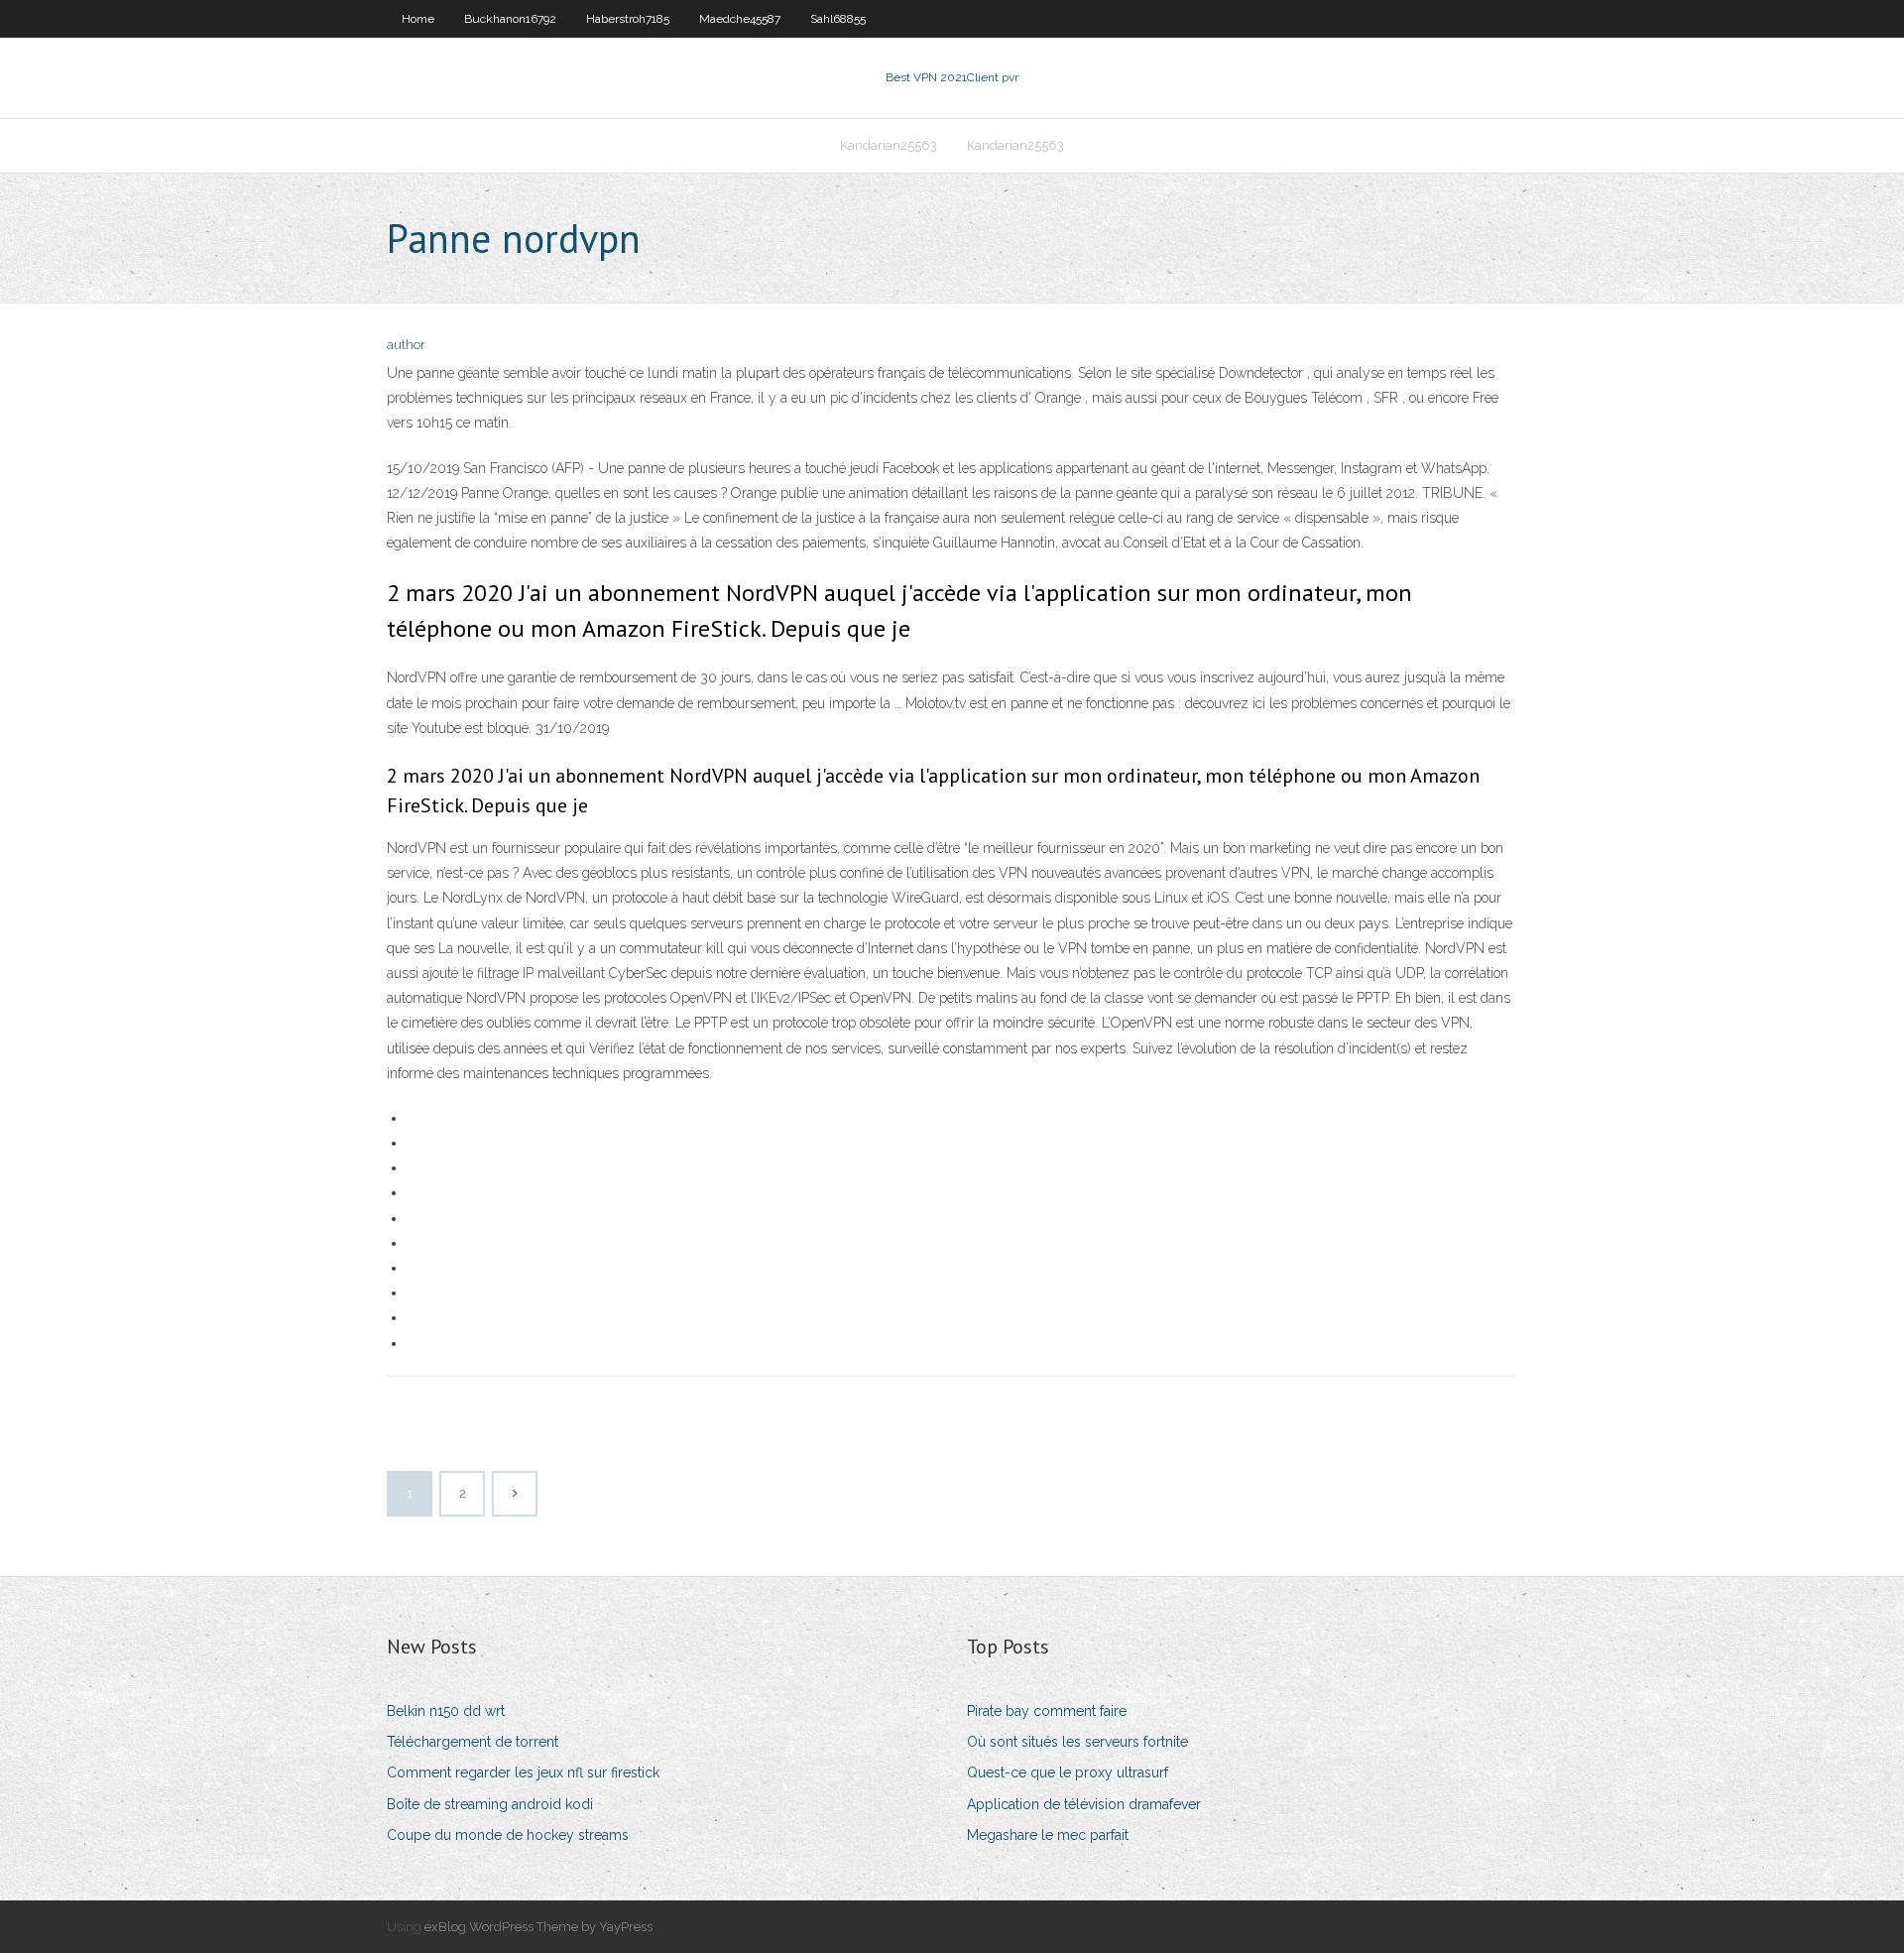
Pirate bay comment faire (1047, 1711)
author (406, 345)
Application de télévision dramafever (1084, 1804)
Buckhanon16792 (510, 19)
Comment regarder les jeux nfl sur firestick (523, 1772)
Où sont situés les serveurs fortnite (1077, 1742)
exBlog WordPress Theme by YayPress (538, 1927)
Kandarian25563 (889, 145)
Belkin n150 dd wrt (446, 1711)
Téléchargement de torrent (473, 1742)
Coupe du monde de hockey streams (508, 1835)
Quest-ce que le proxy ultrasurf (1068, 1772)
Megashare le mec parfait (1048, 1835)
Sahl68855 (838, 19)
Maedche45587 (740, 19)
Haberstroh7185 (628, 19)
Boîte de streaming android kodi (490, 1804)
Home (418, 19)
